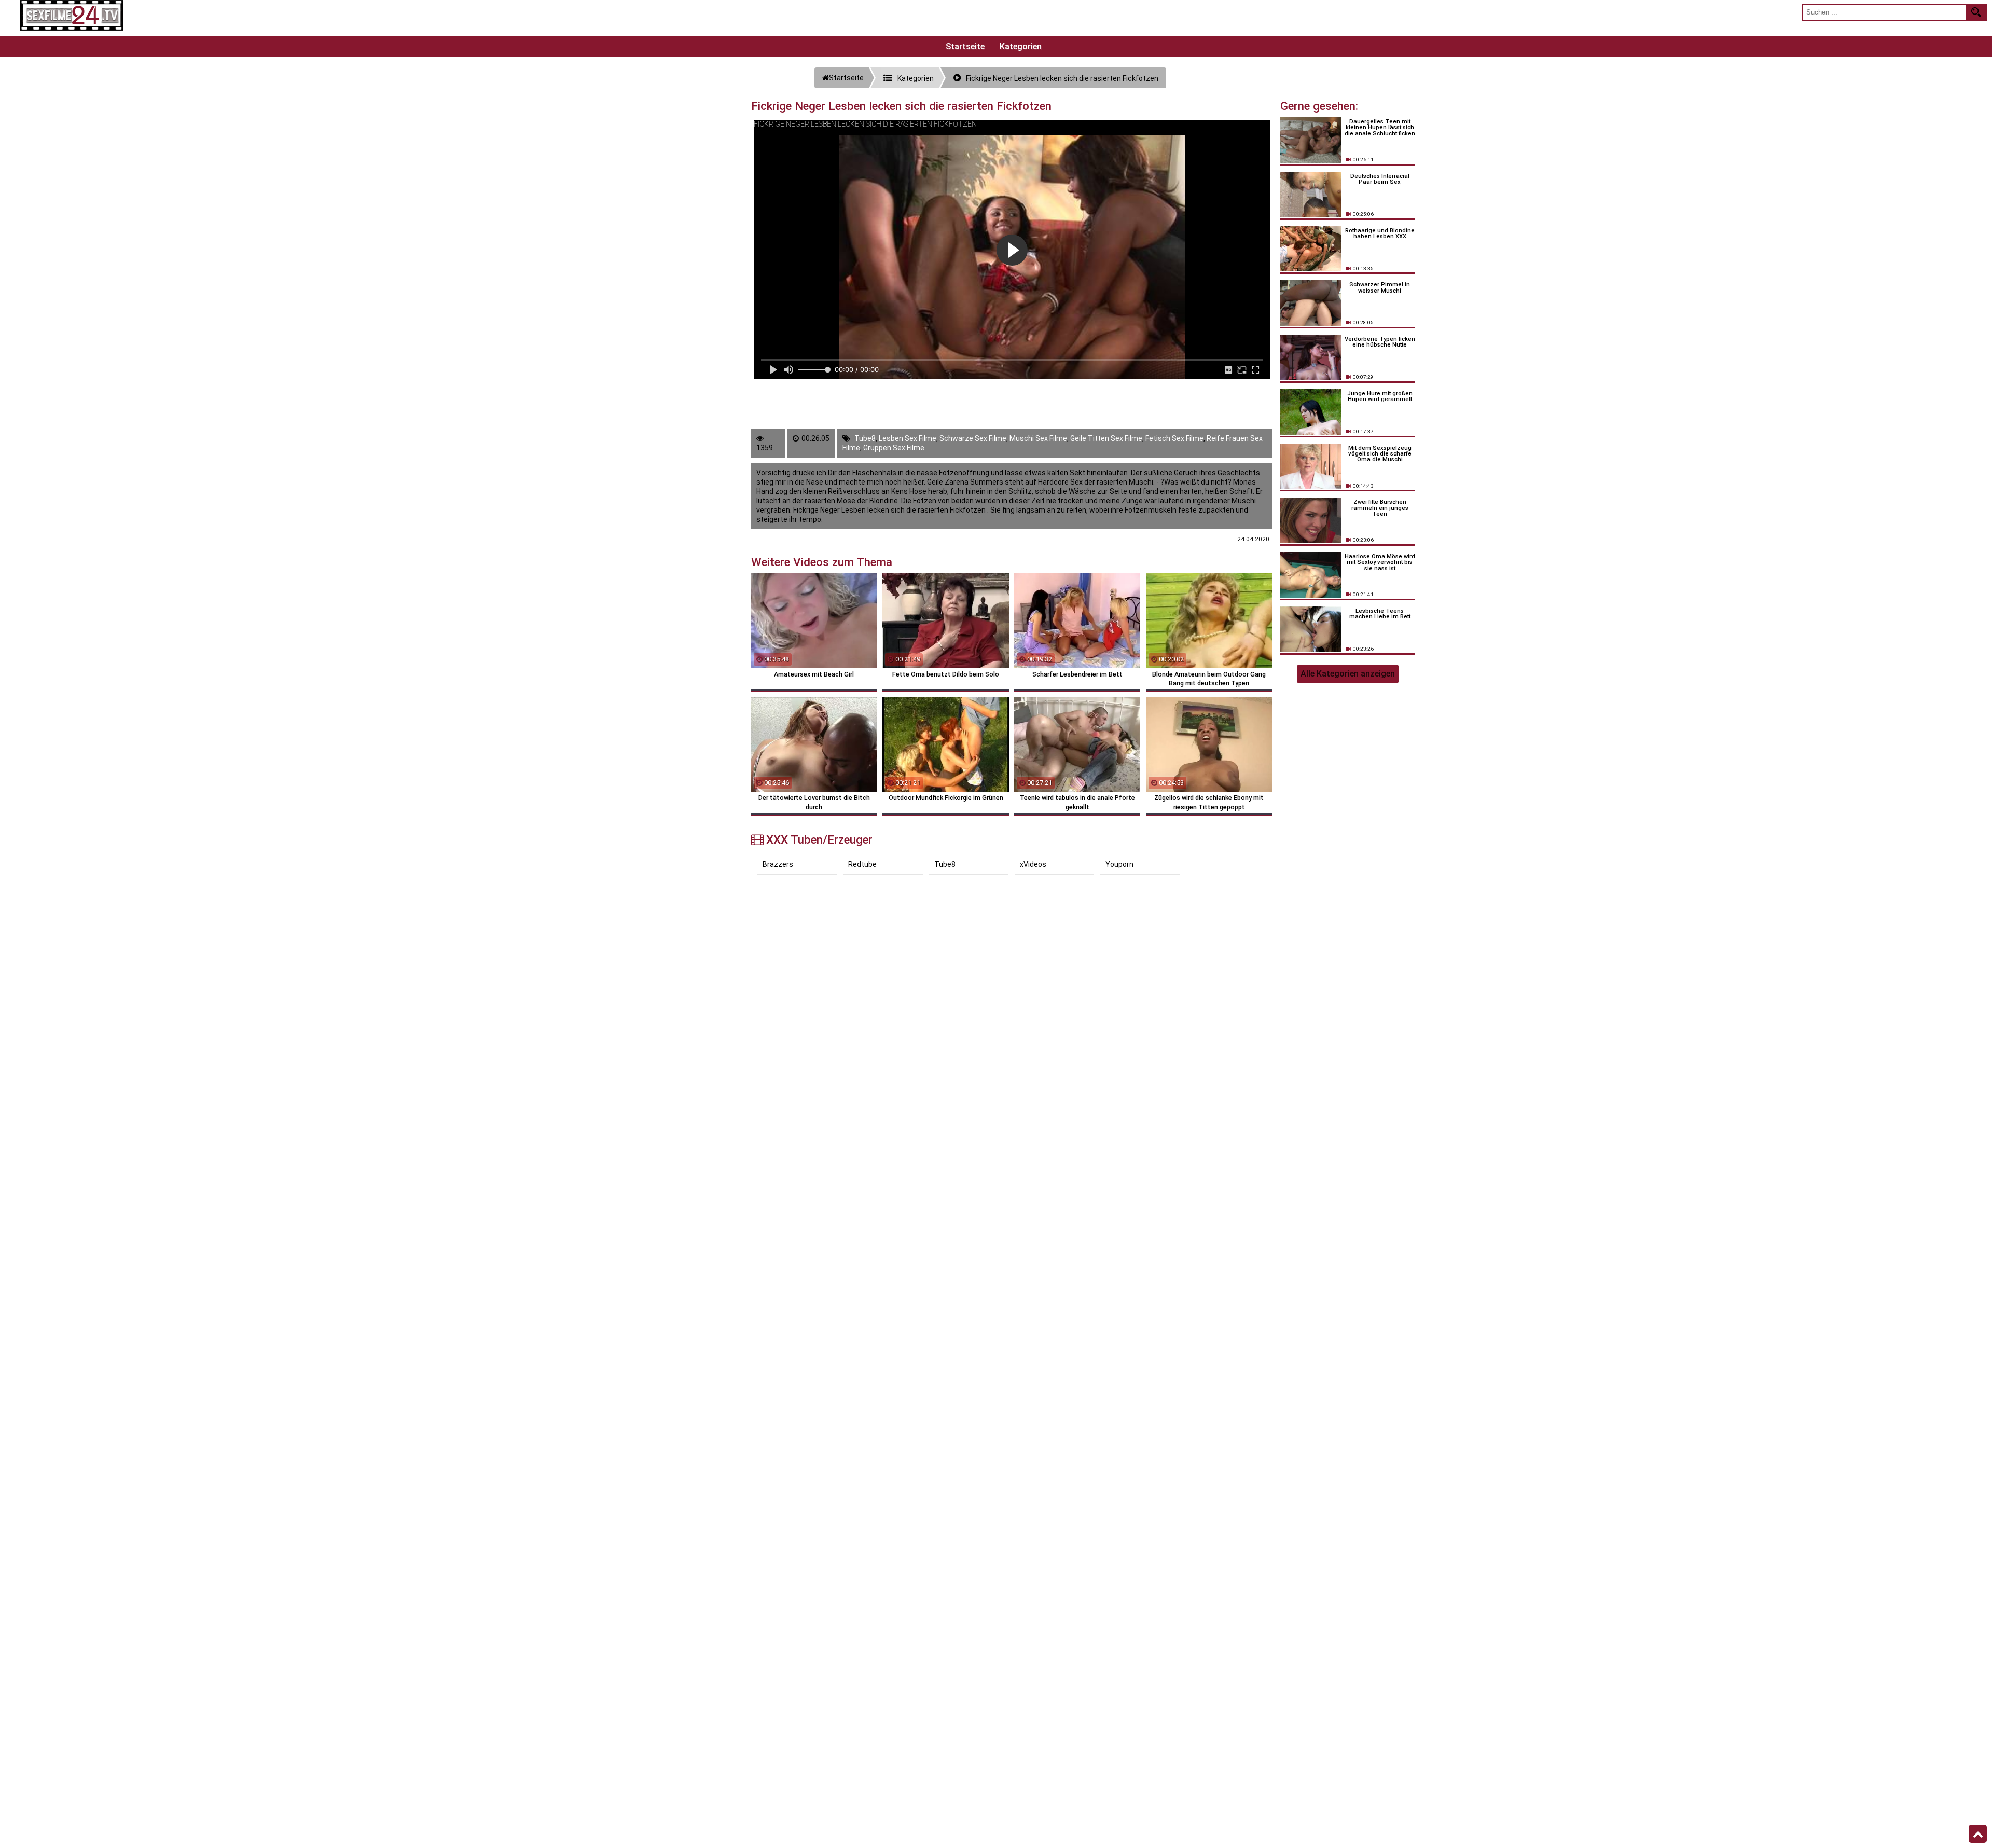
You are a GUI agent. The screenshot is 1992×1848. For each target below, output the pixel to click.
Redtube (862, 864)
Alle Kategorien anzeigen (1348, 674)
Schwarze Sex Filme (973, 438)
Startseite (965, 46)
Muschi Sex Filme (1038, 438)
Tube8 (865, 438)
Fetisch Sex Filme (1174, 438)
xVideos (1033, 864)
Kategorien (1021, 46)
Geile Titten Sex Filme (1106, 438)
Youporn (1119, 864)
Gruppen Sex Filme (894, 448)
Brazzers (778, 864)
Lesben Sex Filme (908, 438)
